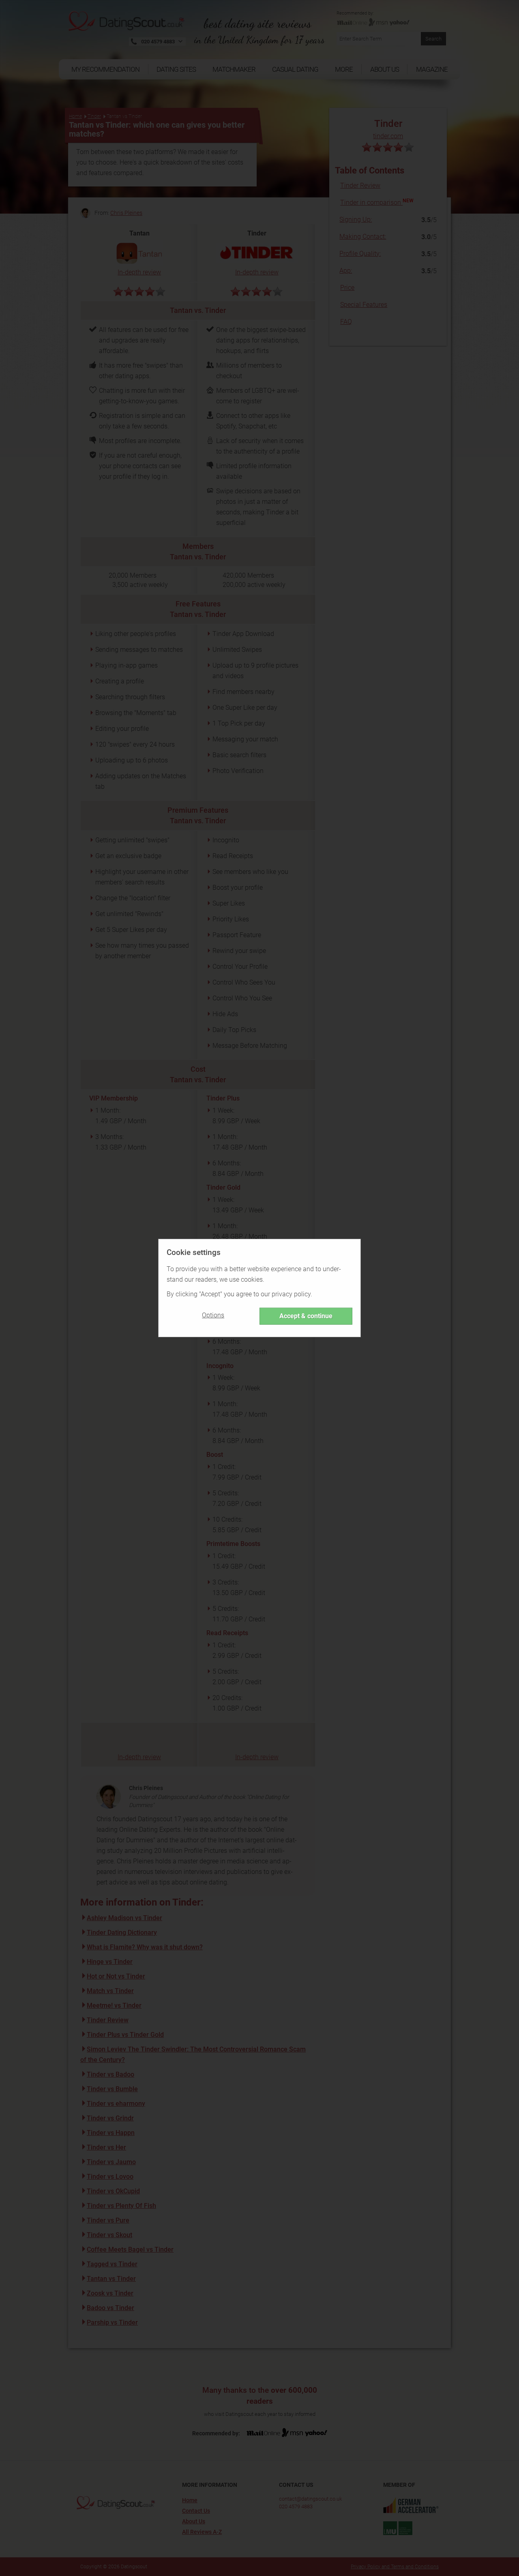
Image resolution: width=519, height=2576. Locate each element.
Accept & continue (306, 1316)
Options (213, 1315)
